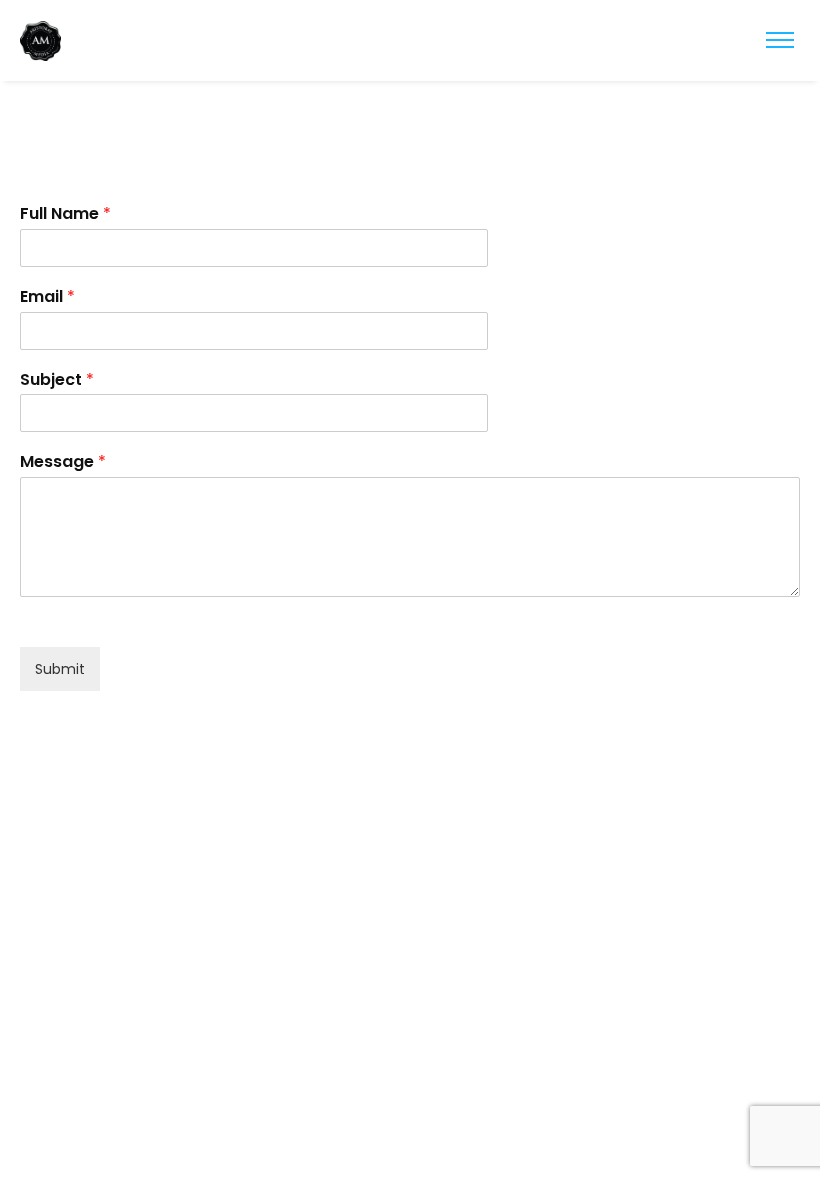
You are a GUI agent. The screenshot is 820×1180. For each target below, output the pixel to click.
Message (63, 462)
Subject (57, 380)
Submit (60, 669)
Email (47, 297)
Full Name (65, 214)
